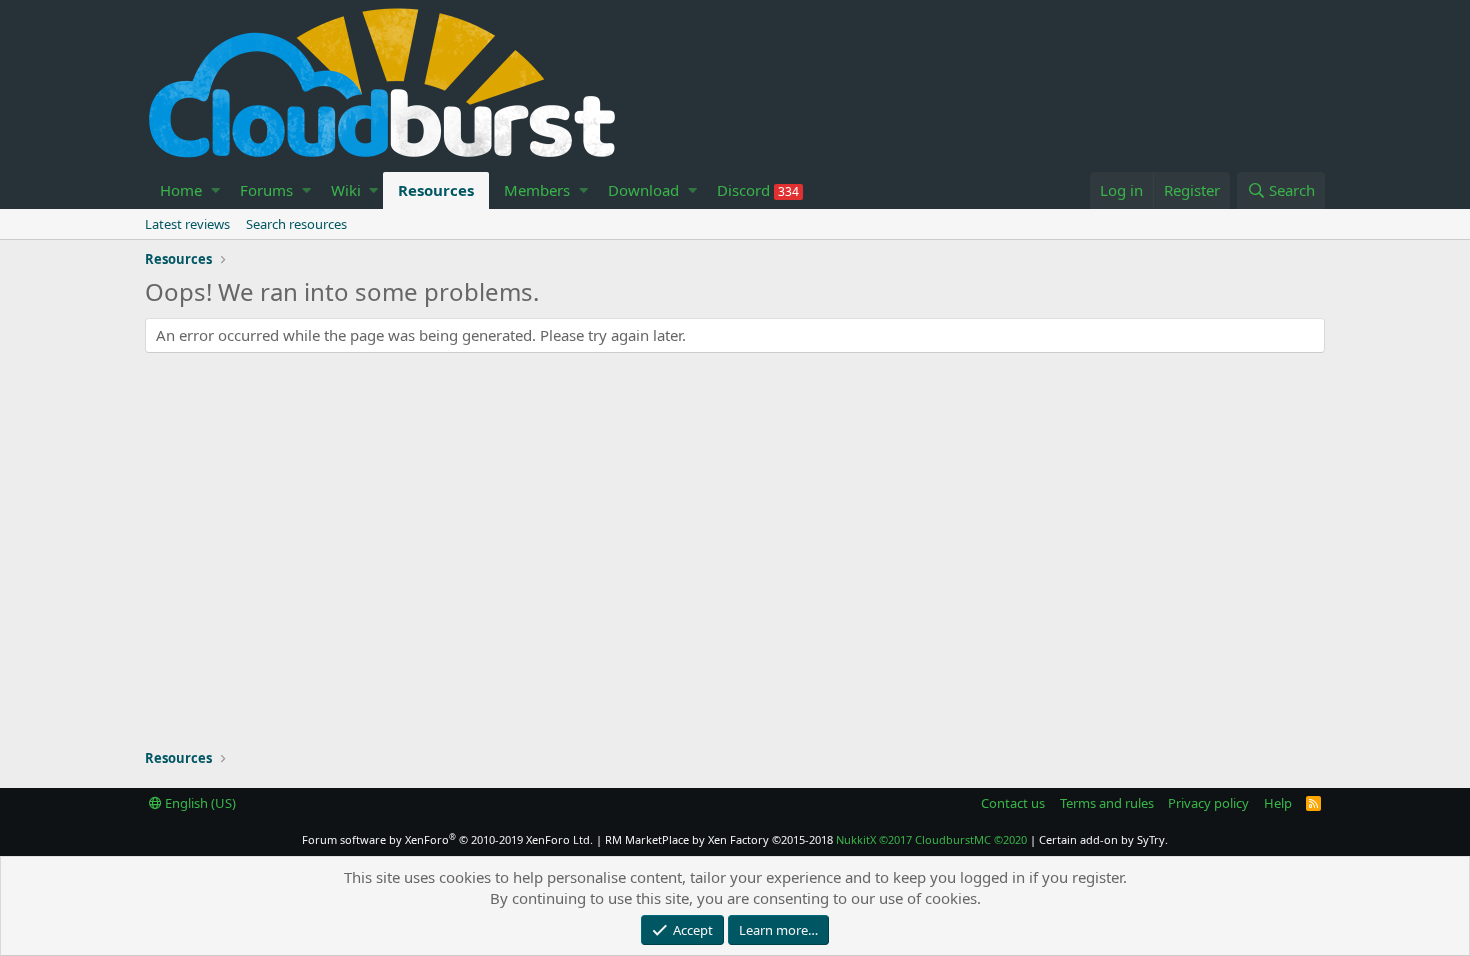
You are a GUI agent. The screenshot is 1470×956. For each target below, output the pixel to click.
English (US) (199, 803)
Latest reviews (187, 224)
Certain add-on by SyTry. (1103, 839)
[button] (215, 190)
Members (537, 190)
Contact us (1013, 803)
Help (1278, 803)
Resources (436, 190)
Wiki (346, 190)
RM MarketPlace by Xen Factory (719, 839)
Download (643, 190)
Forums (266, 190)
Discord (758, 190)
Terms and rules (1107, 803)
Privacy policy (1208, 803)
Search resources (296, 224)
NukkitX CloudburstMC (931, 839)
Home (181, 190)
